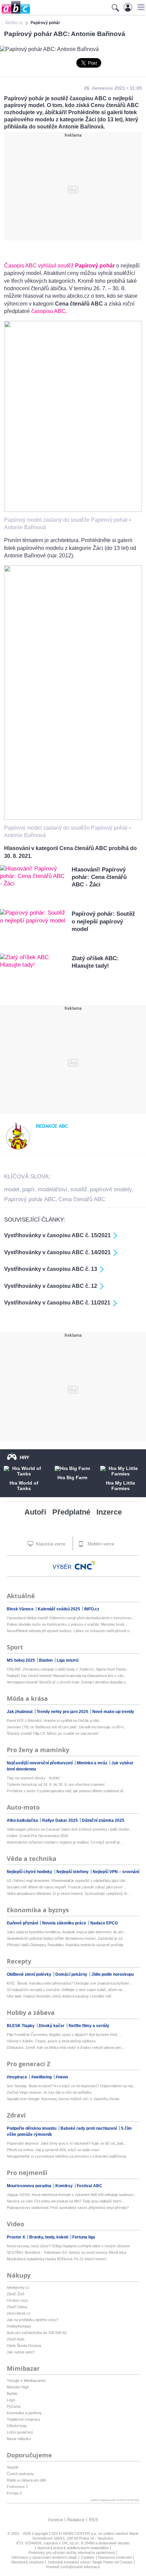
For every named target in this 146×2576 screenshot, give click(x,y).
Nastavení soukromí (115, 2557)
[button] (140, 7)
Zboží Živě (16, 2294)
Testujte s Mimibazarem (26, 2381)
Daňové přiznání (23, 1923)
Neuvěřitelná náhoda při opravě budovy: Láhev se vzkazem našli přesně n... (70, 1631)
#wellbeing (42, 2077)
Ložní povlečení (20, 2432)
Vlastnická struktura (27, 2562)
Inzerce (109, 1512)
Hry (24, 1457)
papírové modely (111, 1189)
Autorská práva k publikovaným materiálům (73, 2548)
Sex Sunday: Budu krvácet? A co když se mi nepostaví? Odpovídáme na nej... (71, 2086)
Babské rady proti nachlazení (89, 2128)
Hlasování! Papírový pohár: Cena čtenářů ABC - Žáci (99, 877)
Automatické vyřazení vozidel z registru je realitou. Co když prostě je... (65, 1842)
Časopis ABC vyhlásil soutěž (59, 266)
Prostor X (16, 2237)
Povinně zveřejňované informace (73, 2567)
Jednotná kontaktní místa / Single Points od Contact (90, 2562)
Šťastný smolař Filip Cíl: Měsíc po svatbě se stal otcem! (53, 1733)
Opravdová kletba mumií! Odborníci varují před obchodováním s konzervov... (70, 1618)
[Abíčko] (15, 13)
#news (62, 2077)
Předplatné (71, 1512)
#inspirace (17, 2077)
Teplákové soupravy (24, 2419)
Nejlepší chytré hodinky (30, 1872)
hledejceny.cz (18, 2287)
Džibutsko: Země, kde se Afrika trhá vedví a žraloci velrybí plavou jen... (65, 2047)
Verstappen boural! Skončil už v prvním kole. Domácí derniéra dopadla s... (68, 1682)
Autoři (35, 1512)
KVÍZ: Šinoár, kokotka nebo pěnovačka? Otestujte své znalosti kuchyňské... (69, 1983)
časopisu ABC (48, 311)
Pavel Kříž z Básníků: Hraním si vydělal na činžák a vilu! (53, 1721)
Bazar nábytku (19, 2439)
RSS (94, 2520)
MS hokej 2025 (21, 1660)
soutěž (79, 1189)
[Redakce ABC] (18, 1148)
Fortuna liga (84, 2237)
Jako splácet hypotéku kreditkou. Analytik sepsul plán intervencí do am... (67, 1932)
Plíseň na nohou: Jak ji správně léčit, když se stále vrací (53, 2150)
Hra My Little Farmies (121, 1486)
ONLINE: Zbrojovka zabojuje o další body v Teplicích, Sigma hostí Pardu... (68, 1669)
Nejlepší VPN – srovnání (116, 1872)
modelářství (53, 1189)
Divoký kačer (52, 2026)
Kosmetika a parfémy (24, 2413)
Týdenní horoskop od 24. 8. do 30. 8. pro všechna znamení (56, 1784)
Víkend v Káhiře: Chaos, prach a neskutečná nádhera (51, 2041)
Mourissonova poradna (30, 2186)
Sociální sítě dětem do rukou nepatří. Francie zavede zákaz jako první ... (67, 1887)
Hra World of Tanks (24, 1486)
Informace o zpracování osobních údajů (44, 2557)
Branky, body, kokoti (49, 2237)
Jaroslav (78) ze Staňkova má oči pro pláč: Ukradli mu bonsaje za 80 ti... (67, 1727)
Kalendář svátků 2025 (59, 1609)
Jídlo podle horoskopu (113, 1974)
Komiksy (65, 2186)
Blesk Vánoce (21, 1609)
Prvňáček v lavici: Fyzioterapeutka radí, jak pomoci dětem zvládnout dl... (66, 1791)
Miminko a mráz (93, 1763)
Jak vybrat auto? (21, 2352)
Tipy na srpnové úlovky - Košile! (33, 1778)
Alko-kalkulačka (23, 1820)
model (12, 1189)
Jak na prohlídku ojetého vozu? (33, 2320)
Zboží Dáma (17, 2307)
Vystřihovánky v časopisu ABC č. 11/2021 (57, 1303)
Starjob (13, 2467)
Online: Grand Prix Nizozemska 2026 (38, 1836)
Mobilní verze (100, 1544)
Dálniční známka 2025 (103, 1820)
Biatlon (46, 1660)
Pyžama (14, 2406)
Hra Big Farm (72, 1477)
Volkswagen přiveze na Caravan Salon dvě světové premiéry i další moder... (69, 1829)
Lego (11, 2400)
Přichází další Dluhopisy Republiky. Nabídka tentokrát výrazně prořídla (65, 1945)
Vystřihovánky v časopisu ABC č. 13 (51, 1269)
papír (29, 1189)
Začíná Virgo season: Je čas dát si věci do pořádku (49, 2092)
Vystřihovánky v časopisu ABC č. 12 (51, 1286)
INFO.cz (92, 1609)
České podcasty (20, 2474)
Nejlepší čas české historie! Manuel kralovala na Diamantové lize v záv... (67, 1676)
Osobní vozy (17, 2300)
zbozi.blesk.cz (19, 2313)
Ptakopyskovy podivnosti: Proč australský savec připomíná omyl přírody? (68, 2208)
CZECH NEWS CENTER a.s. (74, 2534)
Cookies (88, 2557)
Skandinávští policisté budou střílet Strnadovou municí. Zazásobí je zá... (66, 1938)
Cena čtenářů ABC (82, 1199)
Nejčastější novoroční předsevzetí (40, 1763)
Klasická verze (50, 1544)
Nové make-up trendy (113, 1712)
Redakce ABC (52, 1126)
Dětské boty (17, 2426)
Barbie (12, 2393)
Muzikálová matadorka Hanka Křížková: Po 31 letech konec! (57, 2259)
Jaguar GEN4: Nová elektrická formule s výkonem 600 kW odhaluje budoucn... (72, 2195)
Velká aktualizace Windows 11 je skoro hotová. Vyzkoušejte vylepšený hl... (68, 1894)
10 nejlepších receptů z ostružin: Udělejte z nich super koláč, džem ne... (66, 1990)
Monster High (18, 2387)
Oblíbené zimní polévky (30, 1974)
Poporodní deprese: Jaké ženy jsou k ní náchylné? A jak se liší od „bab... (67, 2143)
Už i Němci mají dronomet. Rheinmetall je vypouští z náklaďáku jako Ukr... (68, 1881)
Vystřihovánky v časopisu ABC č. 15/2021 (57, 1235)
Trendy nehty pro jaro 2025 (63, 1712)
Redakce (76, 2520)
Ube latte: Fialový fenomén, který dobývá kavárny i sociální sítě (59, 1996)
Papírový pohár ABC (30, 1199)
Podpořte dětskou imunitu (32, 2128)
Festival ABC (89, 2186)
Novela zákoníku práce (65, 1923)
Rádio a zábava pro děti (26, 2480)
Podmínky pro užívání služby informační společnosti (72, 2553)
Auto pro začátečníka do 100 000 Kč (37, 2333)
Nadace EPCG (104, 1923)
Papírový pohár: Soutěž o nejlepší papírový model (103, 921)
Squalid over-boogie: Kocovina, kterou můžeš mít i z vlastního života (63, 2099)
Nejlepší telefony (73, 1872)
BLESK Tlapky (21, 2026)
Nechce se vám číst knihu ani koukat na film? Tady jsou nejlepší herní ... (66, 2201)
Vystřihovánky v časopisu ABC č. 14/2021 (57, 1252)
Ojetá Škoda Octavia (24, 2346)
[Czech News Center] (85, 1566)
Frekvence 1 (17, 2487)
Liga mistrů (68, 1660)
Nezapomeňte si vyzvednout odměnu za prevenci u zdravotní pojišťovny (67, 2156)
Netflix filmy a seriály (89, 2026)
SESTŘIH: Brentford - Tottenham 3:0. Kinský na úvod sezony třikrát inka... (68, 2252)
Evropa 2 (14, 2493)
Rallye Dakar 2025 (60, 1820)
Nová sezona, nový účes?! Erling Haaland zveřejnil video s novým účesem (68, 2246)
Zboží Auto (16, 2339)
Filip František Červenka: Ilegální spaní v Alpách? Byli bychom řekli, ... (64, 2035)
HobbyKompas (19, 2326)
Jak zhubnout (20, 1712)
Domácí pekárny (72, 1974)
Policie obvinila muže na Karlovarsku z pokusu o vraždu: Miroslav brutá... (67, 1624)
